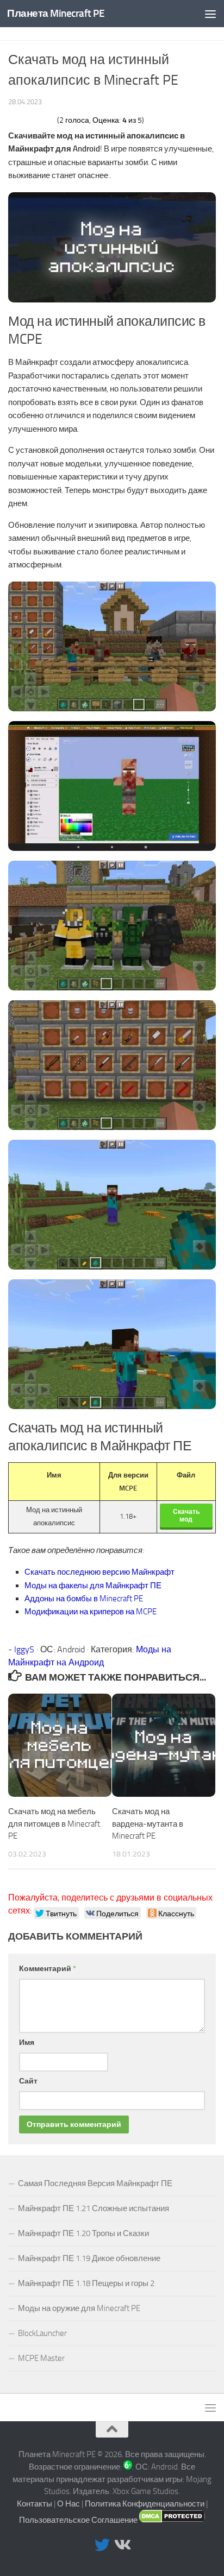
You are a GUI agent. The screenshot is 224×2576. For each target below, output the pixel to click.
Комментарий (48, 1969)
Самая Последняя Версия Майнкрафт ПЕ (95, 2183)
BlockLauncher (42, 2333)
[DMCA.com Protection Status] (172, 2520)
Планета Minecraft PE (56, 13)
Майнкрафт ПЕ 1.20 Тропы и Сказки (83, 2233)
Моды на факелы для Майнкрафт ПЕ (93, 1586)
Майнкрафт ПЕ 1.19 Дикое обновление (89, 2258)
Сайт (28, 2081)
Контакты (35, 2504)
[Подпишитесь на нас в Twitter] (102, 2545)
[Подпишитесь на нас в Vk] (122, 2545)
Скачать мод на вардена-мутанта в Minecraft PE (148, 1824)
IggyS (24, 1649)
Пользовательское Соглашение (78, 2520)
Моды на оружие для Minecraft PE (79, 2308)
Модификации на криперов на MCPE (91, 1612)
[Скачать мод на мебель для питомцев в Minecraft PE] (60, 1745)
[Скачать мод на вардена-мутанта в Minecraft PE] (164, 1745)
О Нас (69, 2504)
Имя (27, 2043)
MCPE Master (41, 2358)
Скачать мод (186, 1516)
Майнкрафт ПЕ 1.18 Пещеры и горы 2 (86, 2283)
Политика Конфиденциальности (145, 2504)
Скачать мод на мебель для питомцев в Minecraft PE (54, 1824)
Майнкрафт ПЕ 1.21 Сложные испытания (94, 2208)
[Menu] (210, 14)
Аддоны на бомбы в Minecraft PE (84, 1599)
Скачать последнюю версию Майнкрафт (99, 1572)
